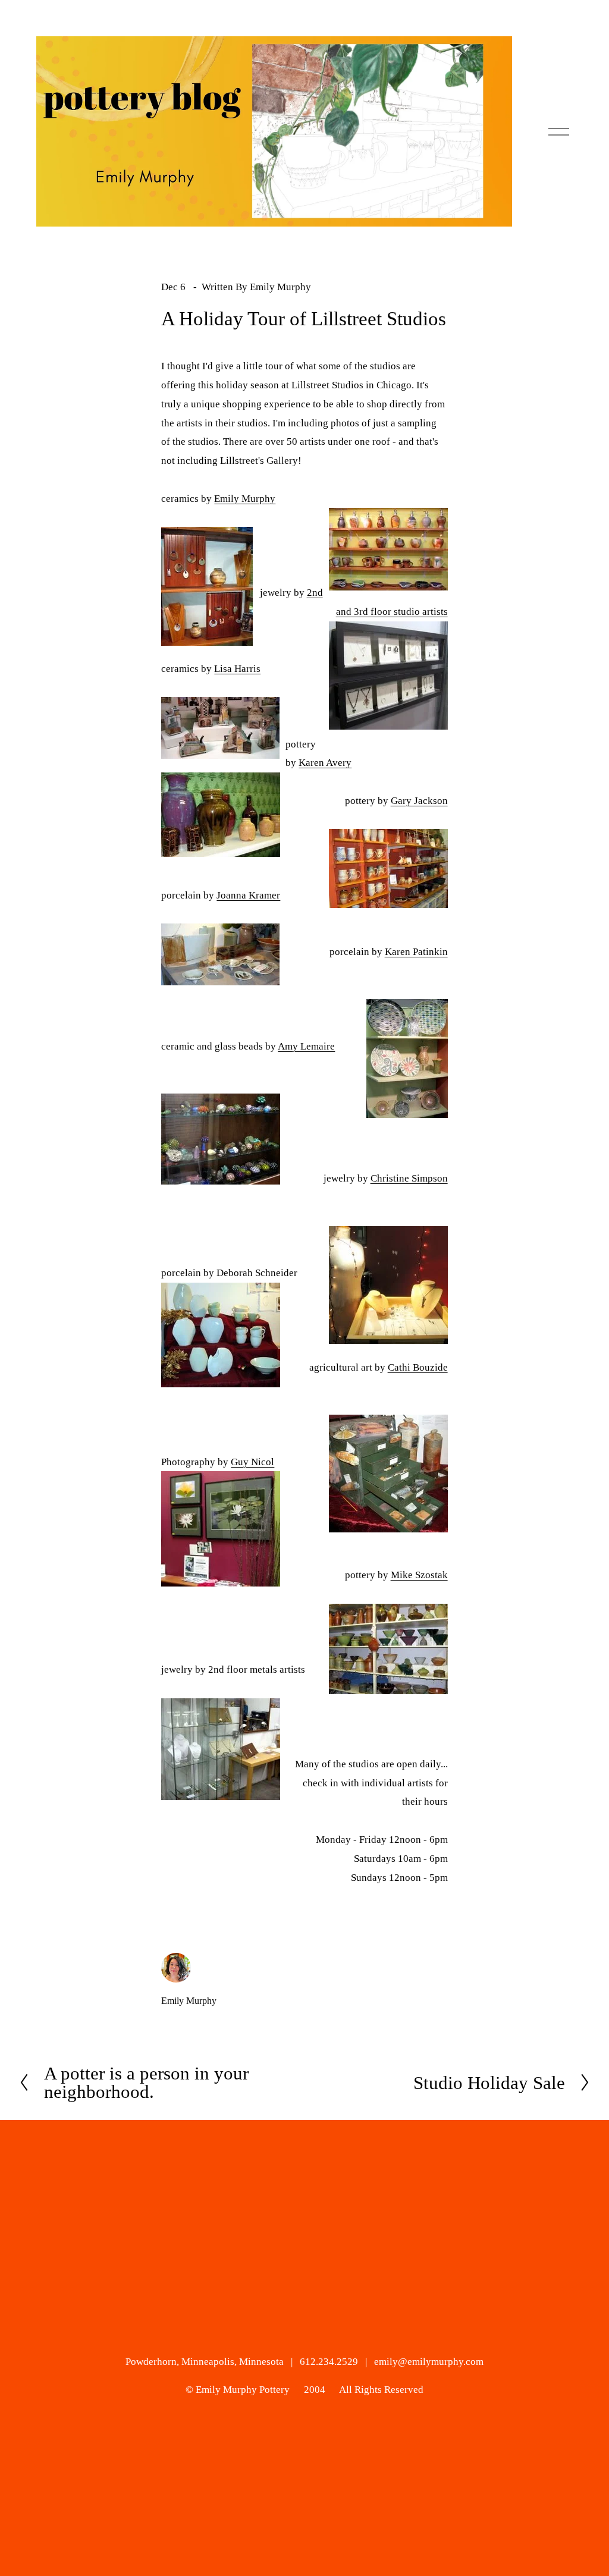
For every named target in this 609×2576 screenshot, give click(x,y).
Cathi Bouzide (418, 1367)
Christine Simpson (409, 1178)
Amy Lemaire (306, 1046)
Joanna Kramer (248, 895)
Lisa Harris (237, 669)
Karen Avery (325, 763)
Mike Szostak (419, 1575)
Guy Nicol (252, 1462)
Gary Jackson (419, 801)
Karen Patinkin (416, 952)
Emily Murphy (280, 287)
